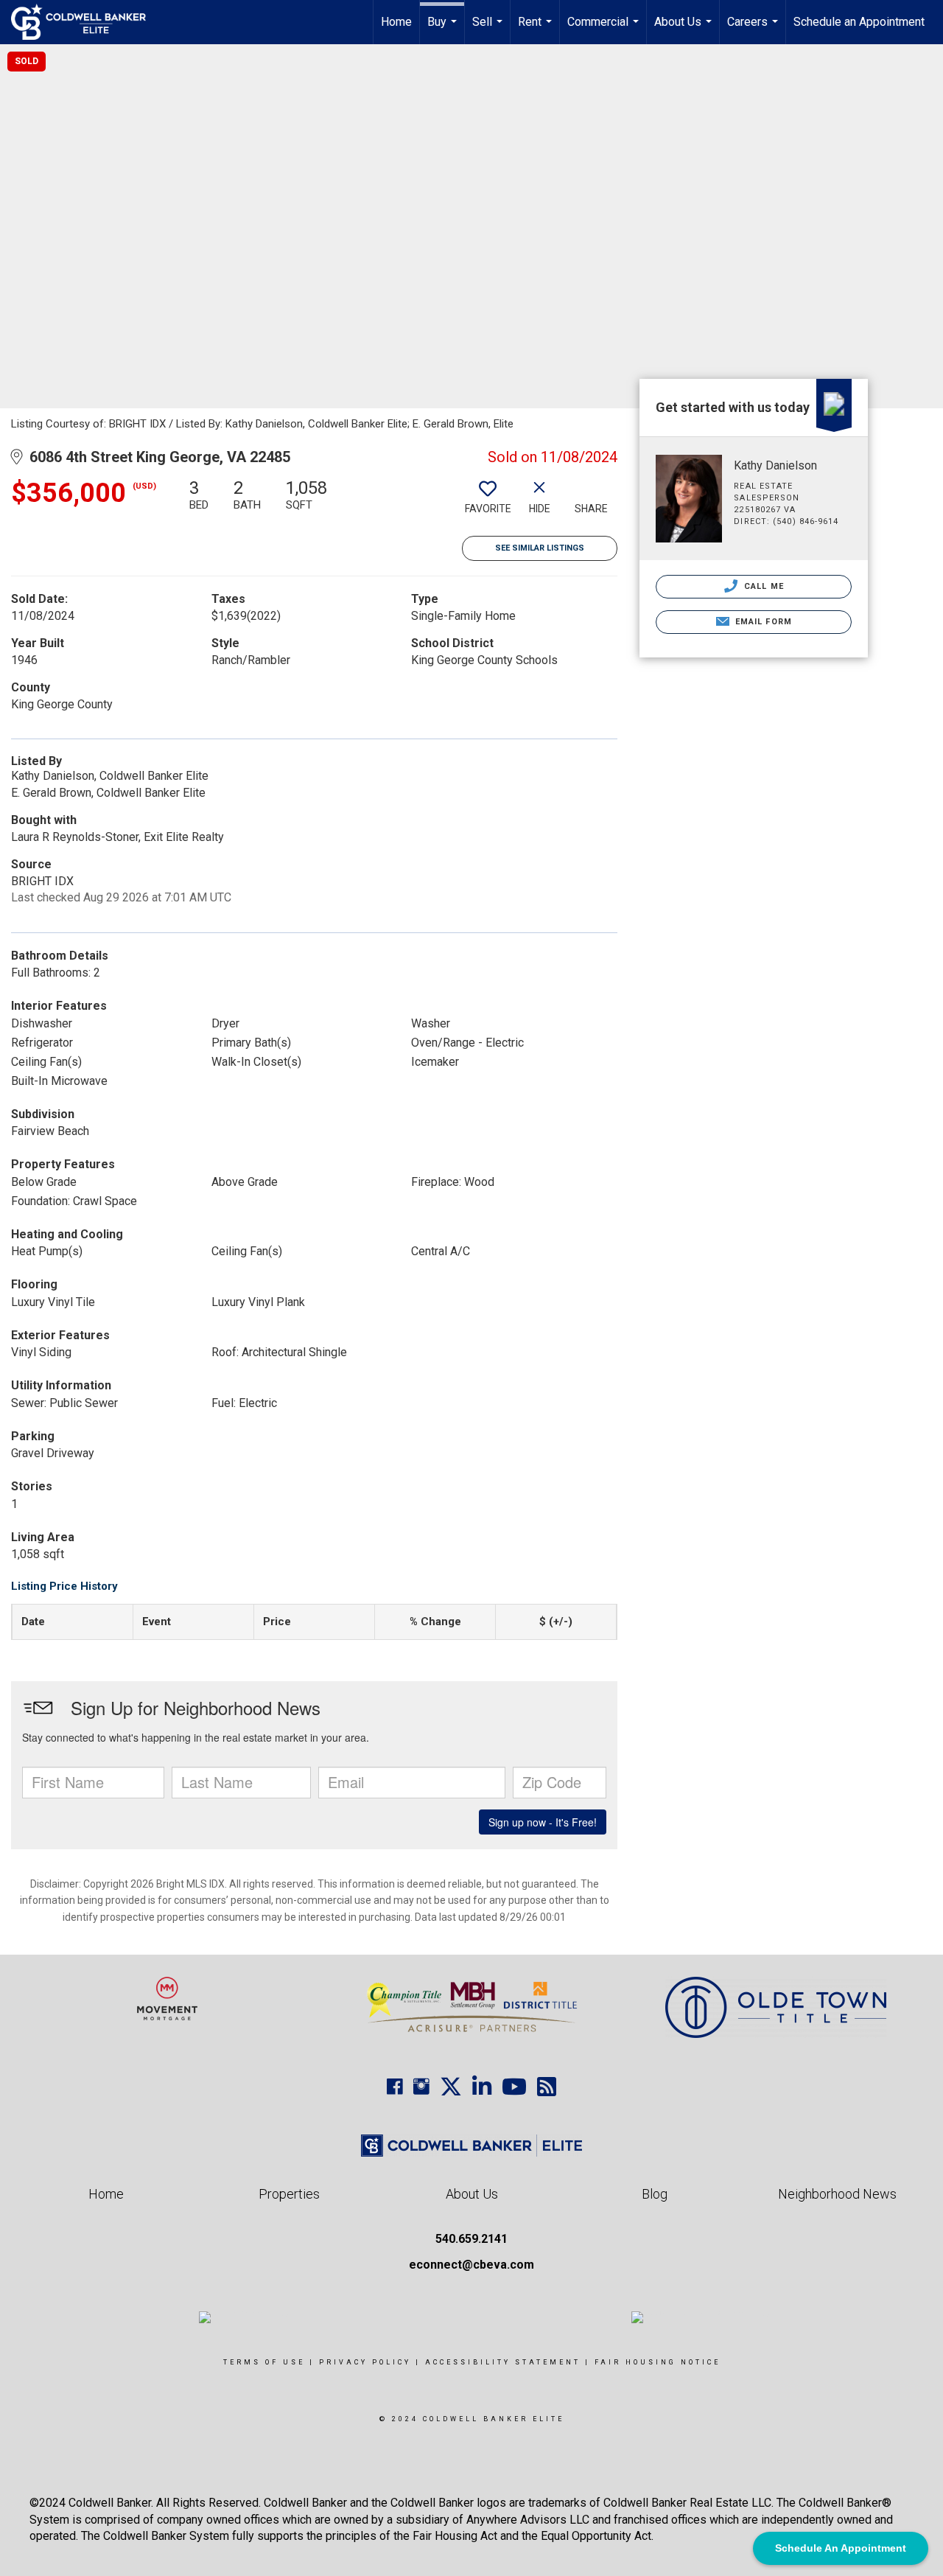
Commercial (605, 29)
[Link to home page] (86, 22)
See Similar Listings (540, 548)
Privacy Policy (365, 2362)
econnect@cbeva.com (471, 2265)
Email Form (762, 622)
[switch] (488, 502)
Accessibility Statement (503, 2362)
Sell (489, 29)
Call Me (763, 586)
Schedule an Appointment (859, 22)
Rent (537, 29)
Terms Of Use (264, 2362)
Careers (754, 29)
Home (396, 22)
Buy (444, 29)
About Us (685, 29)
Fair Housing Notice (658, 2362)
